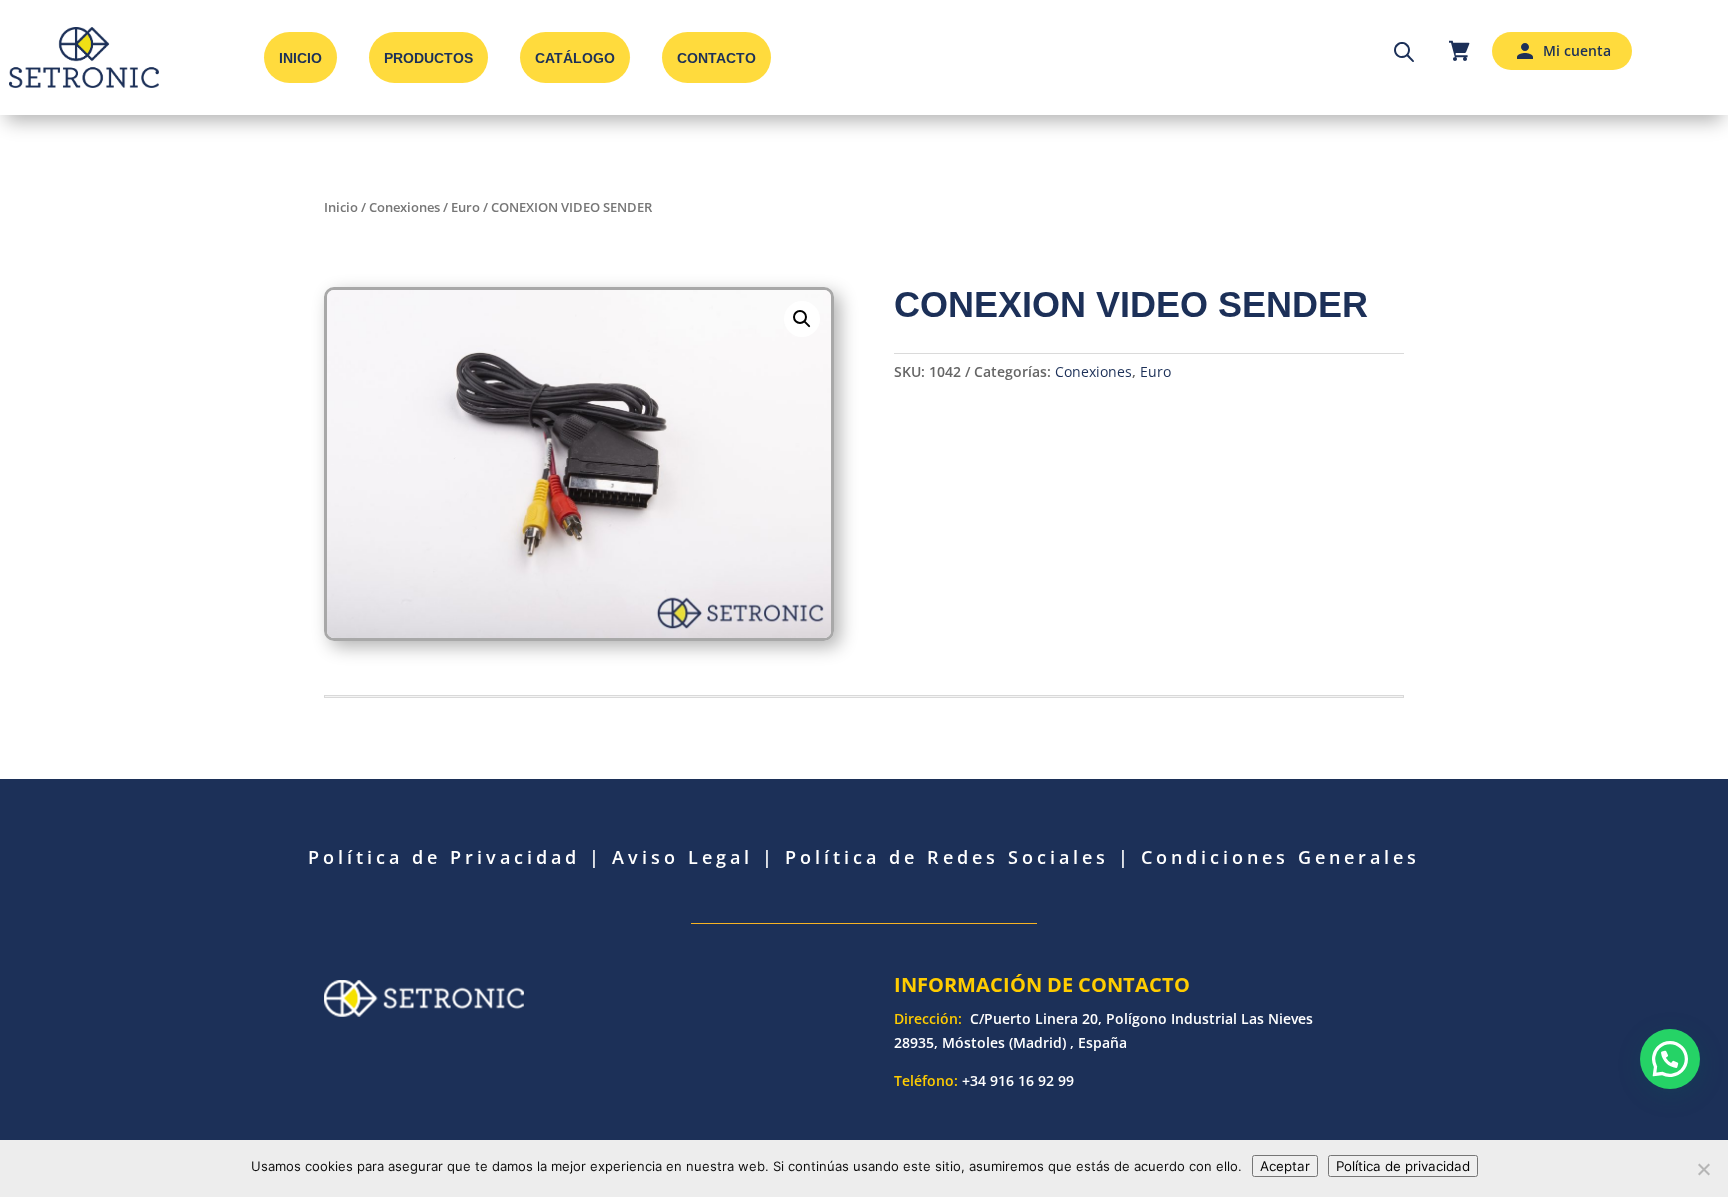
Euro (465, 207)
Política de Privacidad (444, 857)
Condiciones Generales (1280, 857)
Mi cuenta (1577, 50)
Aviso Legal (682, 857)
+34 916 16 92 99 (1018, 1080)
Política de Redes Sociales (947, 857)
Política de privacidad (1403, 1166)
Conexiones (404, 207)
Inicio (300, 58)
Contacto (716, 58)
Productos (428, 58)
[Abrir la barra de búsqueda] (1404, 51)
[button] (802, 319)
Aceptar (1285, 1166)
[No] (1703, 1169)
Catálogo (575, 58)
